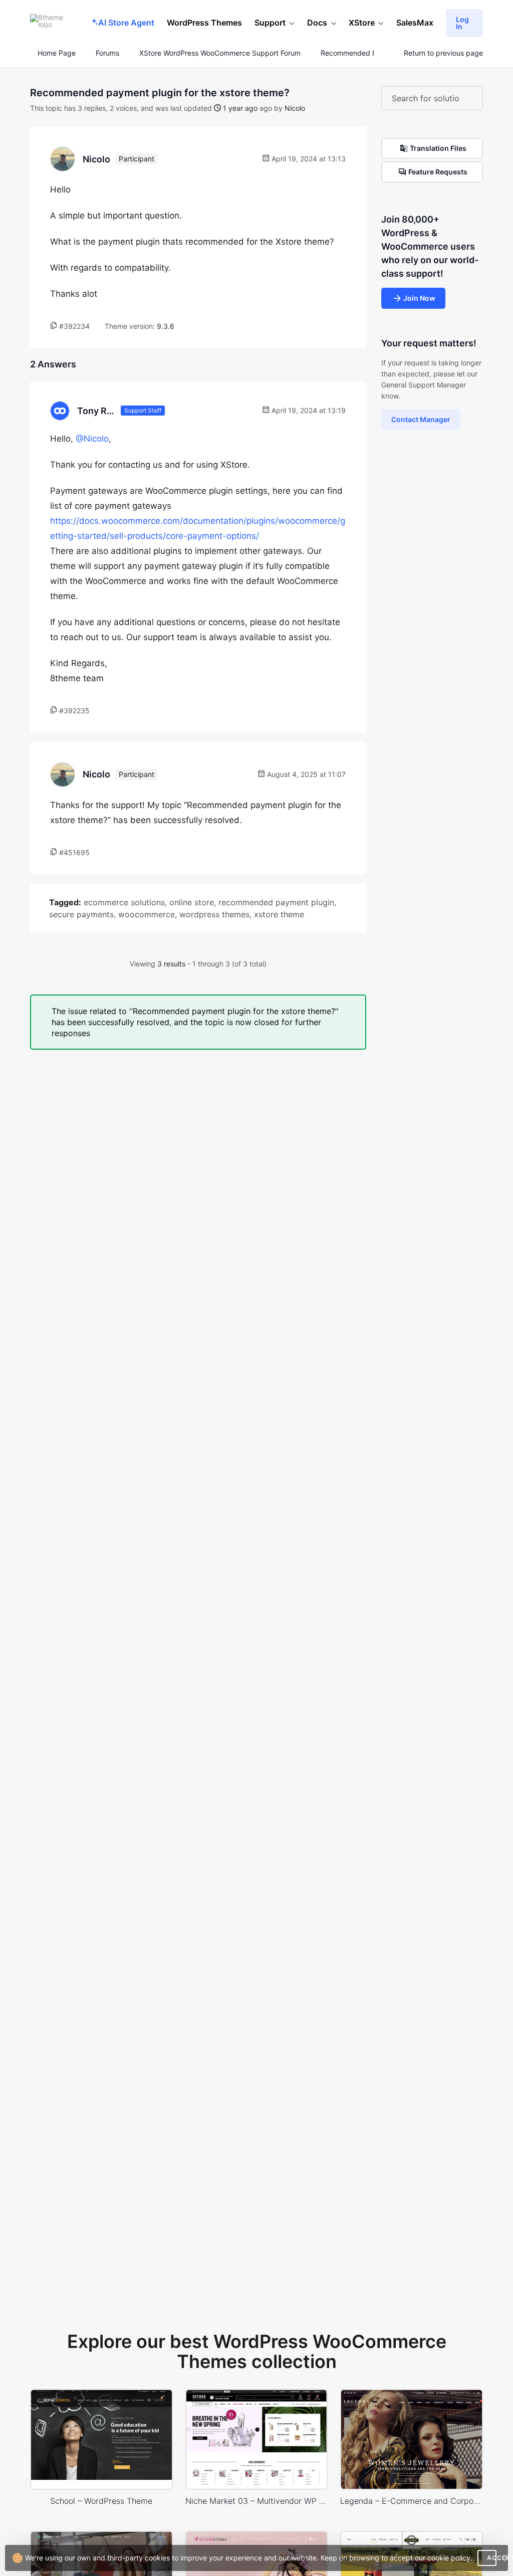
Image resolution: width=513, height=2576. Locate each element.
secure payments (81, 914)
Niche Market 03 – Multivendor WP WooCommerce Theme (257, 2501)
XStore (362, 23)
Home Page (56, 53)
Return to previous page (443, 53)
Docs (317, 23)
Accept (492, 2558)
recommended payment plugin (276, 902)
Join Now (419, 298)
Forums (107, 53)
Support (270, 23)
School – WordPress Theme (101, 2501)
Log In (462, 23)
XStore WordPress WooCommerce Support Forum (220, 53)
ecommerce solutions (124, 902)
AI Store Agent (126, 23)
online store (192, 902)
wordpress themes (214, 914)
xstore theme (279, 914)
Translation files (438, 148)
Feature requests (438, 172)
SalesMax (415, 23)
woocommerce (147, 914)
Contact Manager (421, 419)
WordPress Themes (204, 23)
